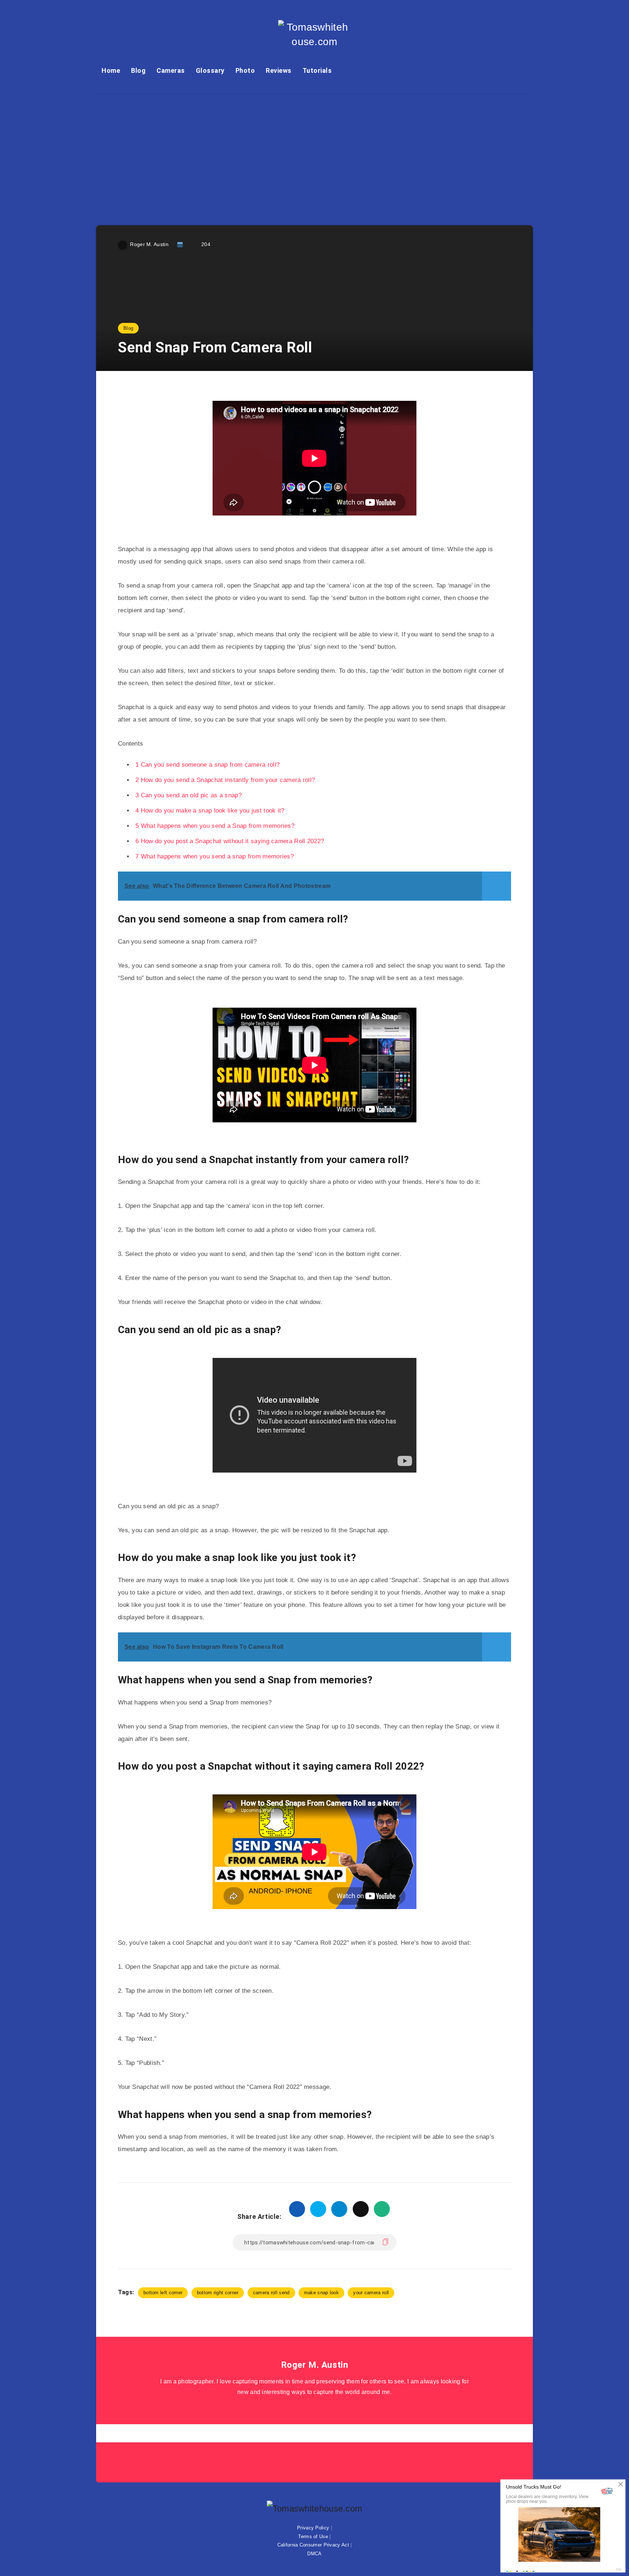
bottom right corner (218, 2293)
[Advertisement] (314, 149)
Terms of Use (313, 2537)
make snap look (321, 2293)
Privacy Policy (313, 2528)
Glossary (210, 70)
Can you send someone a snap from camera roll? (207, 765)
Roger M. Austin (315, 2365)
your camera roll (371, 2293)
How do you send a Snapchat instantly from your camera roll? (225, 780)
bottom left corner (163, 2293)
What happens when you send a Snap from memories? (215, 826)
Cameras (171, 70)
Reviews (279, 70)
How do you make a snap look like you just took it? (210, 811)
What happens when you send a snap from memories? (215, 856)
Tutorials (317, 70)
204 (206, 244)
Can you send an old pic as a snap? (189, 795)
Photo (245, 70)
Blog (138, 70)
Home (111, 70)
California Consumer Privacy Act (313, 2545)
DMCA (314, 2554)
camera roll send (271, 2293)
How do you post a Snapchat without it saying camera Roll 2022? (230, 841)
